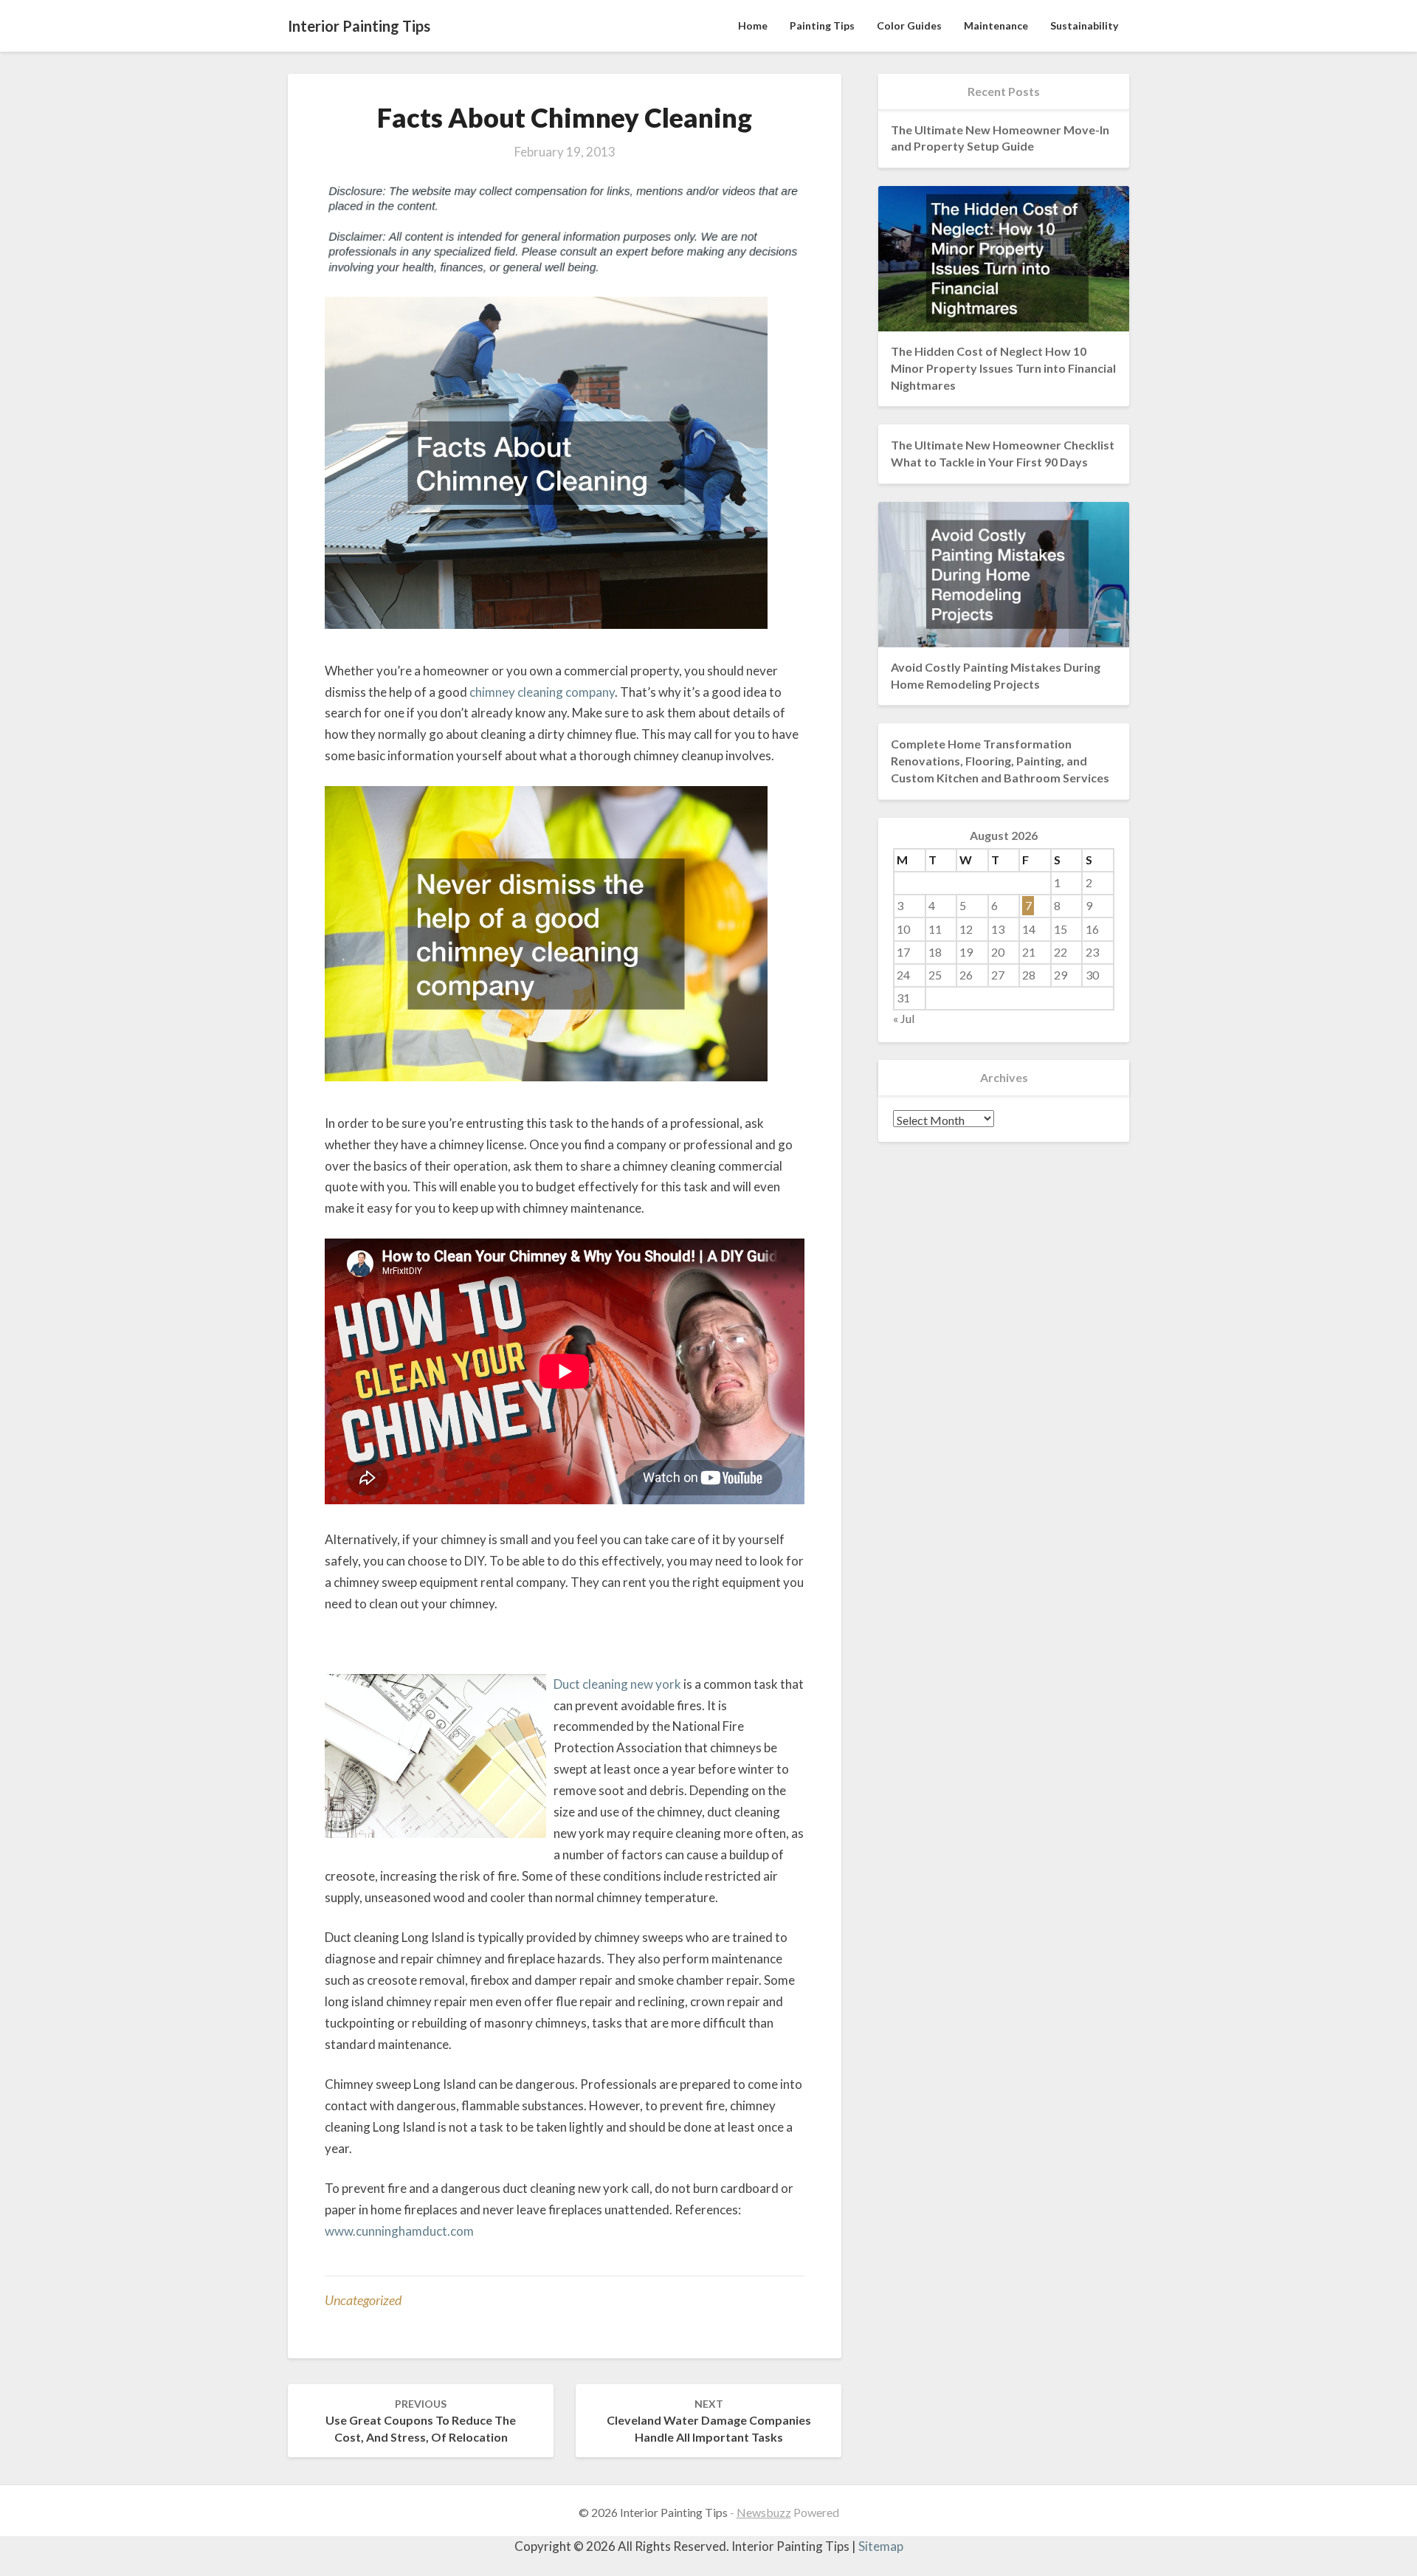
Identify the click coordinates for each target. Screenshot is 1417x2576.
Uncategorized (363, 2300)
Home (753, 25)
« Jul (904, 1018)
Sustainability (1084, 25)
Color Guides (909, 25)
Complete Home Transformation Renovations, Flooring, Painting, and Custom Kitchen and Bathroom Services (1000, 761)
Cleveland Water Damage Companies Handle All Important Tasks (709, 2421)
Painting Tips (822, 25)
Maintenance (996, 25)
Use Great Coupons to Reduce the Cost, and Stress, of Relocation (421, 2421)
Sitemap (881, 2546)
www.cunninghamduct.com (399, 2231)
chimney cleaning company (542, 692)
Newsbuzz (764, 2512)
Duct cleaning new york (617, 1684)
